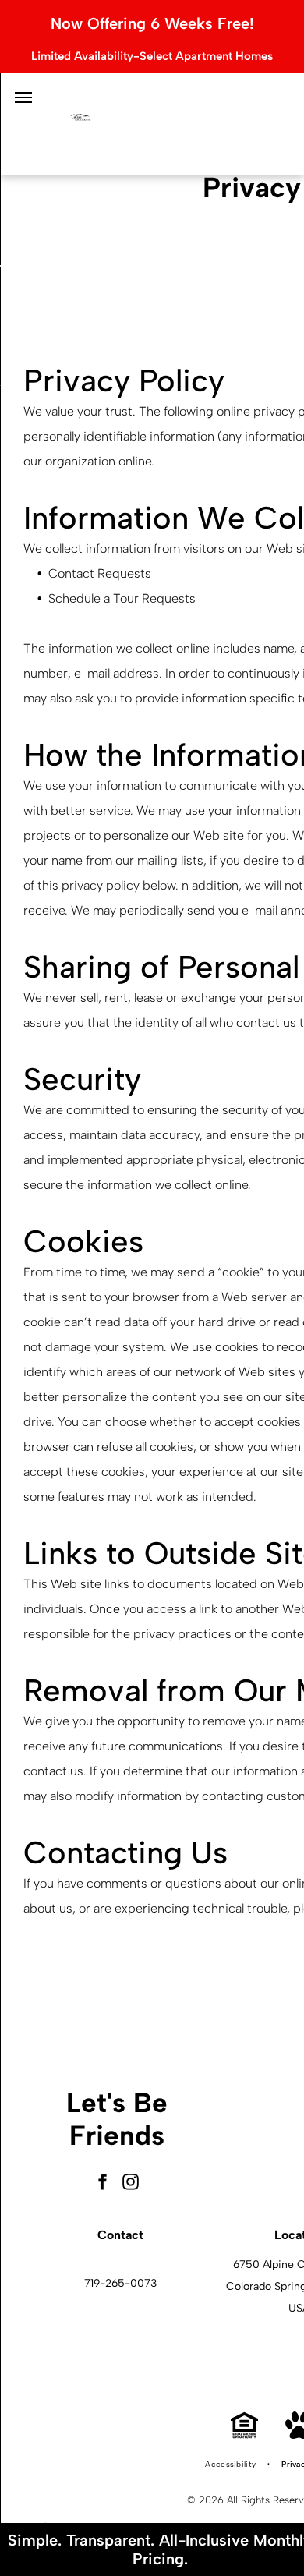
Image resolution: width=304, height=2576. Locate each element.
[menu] (23, 97)
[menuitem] (232, 2465)
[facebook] (103, 2183)
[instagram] (131, 2183)
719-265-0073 (120, 2283)
